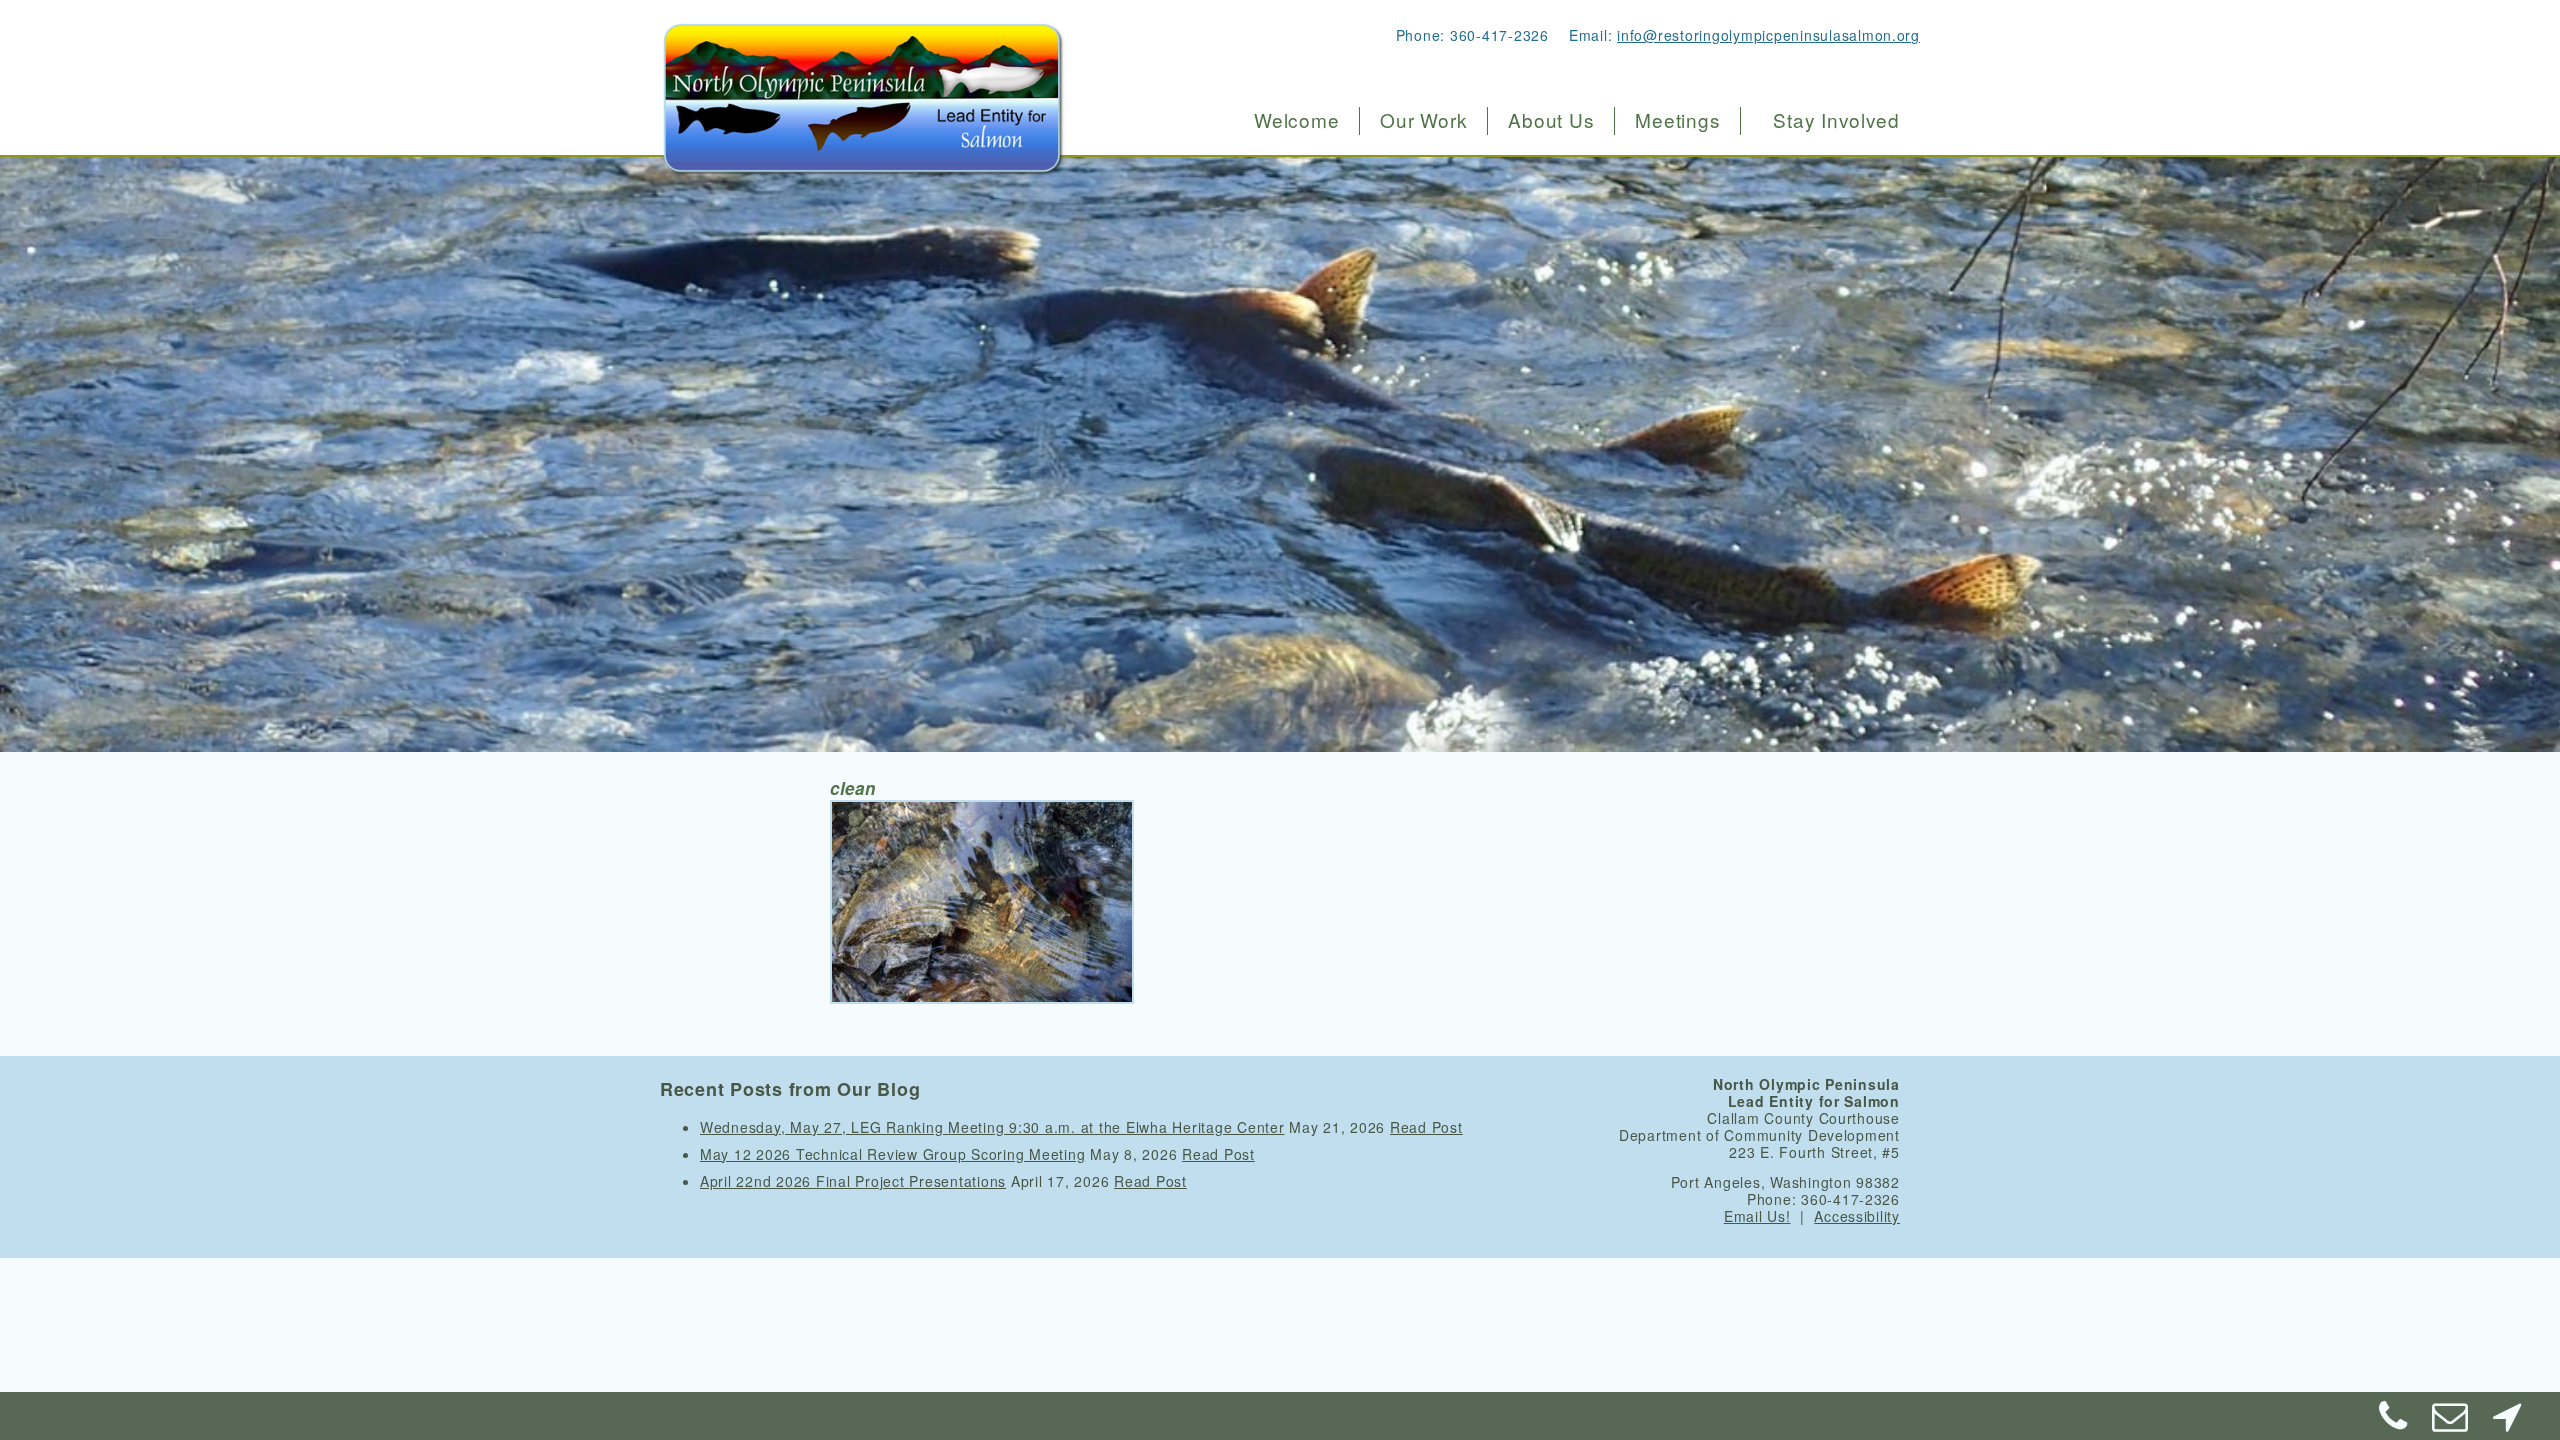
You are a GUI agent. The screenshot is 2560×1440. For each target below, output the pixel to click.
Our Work (1423, 120)
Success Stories (1435, 249)
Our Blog (1534, 376)
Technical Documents (1583, 291)
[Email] (2451, 1423)
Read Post (1426, 1127)
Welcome (1296, 120)
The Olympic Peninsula (1591, 165)
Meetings (1677, 120)
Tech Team (1542, 249)
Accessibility (1857, 1216)
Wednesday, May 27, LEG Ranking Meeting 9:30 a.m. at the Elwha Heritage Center (992, 1127)
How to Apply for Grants (1464, 291)
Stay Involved (1836, 120)
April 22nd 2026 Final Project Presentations (853, 1181)
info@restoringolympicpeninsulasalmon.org (1768, 35)
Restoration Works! (1446, 165)
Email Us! (1757, 1216)
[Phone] (2394, 1423)
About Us (1551, 120)
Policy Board (1550, 207)
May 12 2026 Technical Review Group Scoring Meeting (892, 1154)
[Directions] (2507, 1423)
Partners (1533, 333)
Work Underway (1434, 207)
